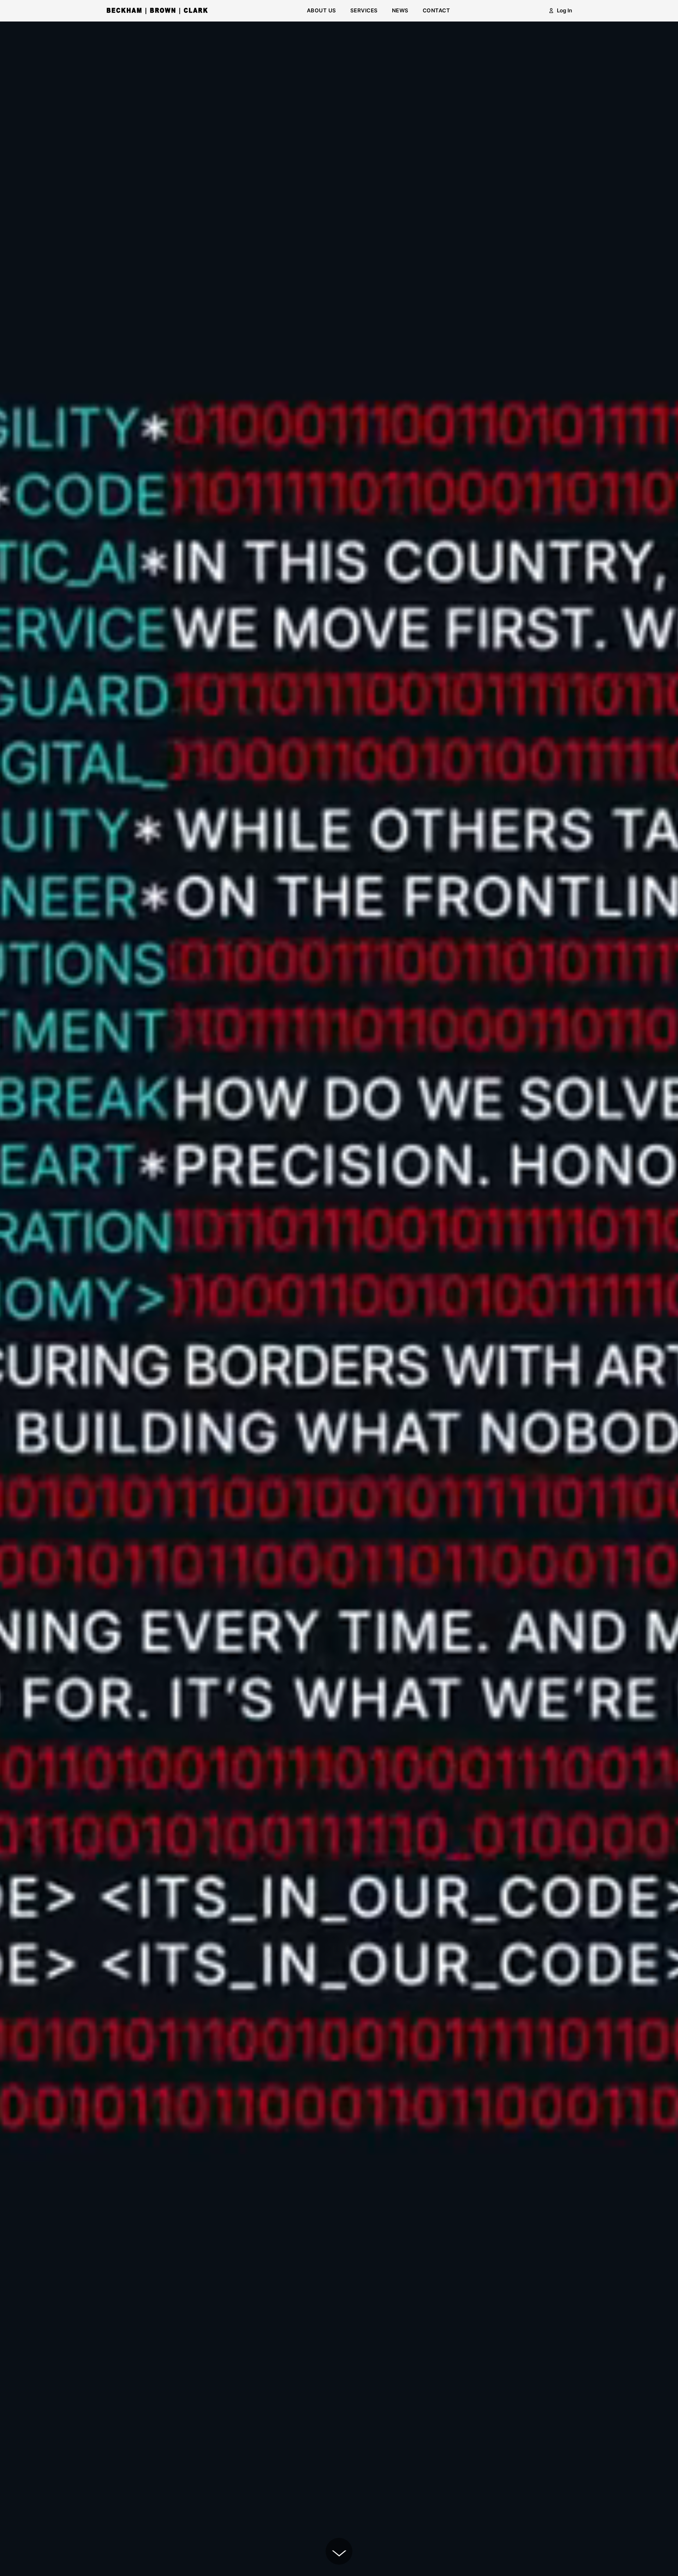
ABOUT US (322, 10)
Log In (564, 10)
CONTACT (436, 10)
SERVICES (364, 10)
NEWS (400, 10)
